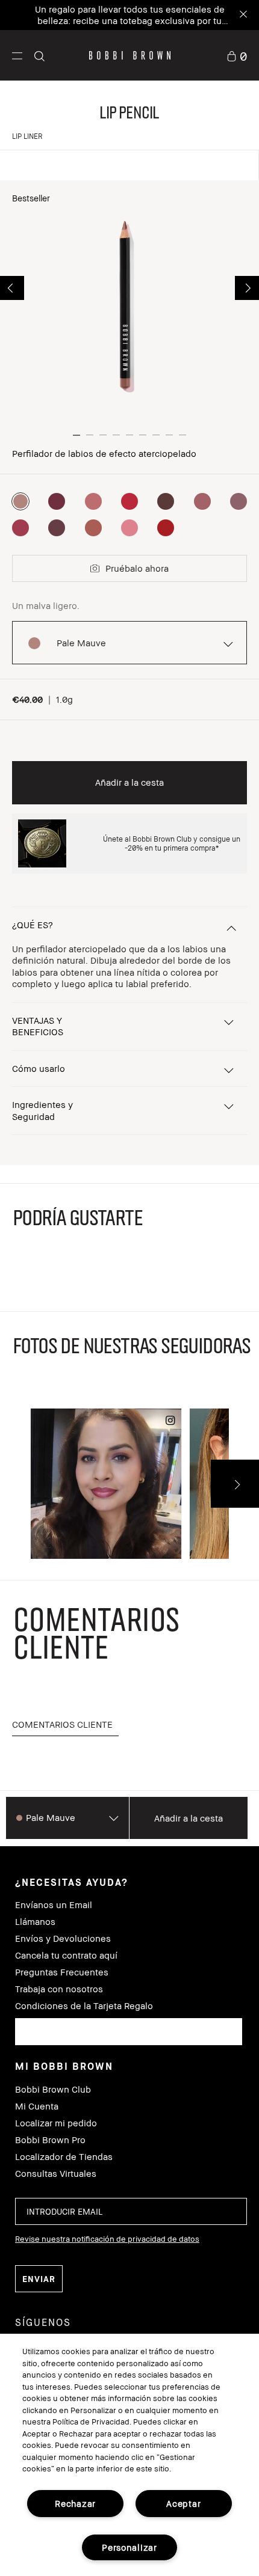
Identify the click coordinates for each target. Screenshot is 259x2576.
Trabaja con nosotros (59, 1989)
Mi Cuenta (37, 2106)
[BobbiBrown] (130, 55)
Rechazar (75, 2504)
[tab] (65, 1725)
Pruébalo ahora (137, 568)
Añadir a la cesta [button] (129, 782)
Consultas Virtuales (56, 2174)
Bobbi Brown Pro (50, 2140)
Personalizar (129, 2547)
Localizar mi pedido (56, 2123)
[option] (20, 501)
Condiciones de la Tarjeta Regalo (84, 2006)
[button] (17, 55)
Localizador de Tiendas (64, 2157)
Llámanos (35, 1922)
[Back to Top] (237, 1945)
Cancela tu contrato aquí (66, 1955)
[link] (237, 55)
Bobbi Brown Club (53, 2089)
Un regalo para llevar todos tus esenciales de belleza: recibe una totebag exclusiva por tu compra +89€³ (130, 20)
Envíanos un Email (54, 1905)
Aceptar (183, 2504)
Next (247, 288)
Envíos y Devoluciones (63, 1938)
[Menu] (17, 55)
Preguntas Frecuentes (62, 1972)
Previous (12, 288)
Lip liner (27, 136)
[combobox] (129, 2032)
